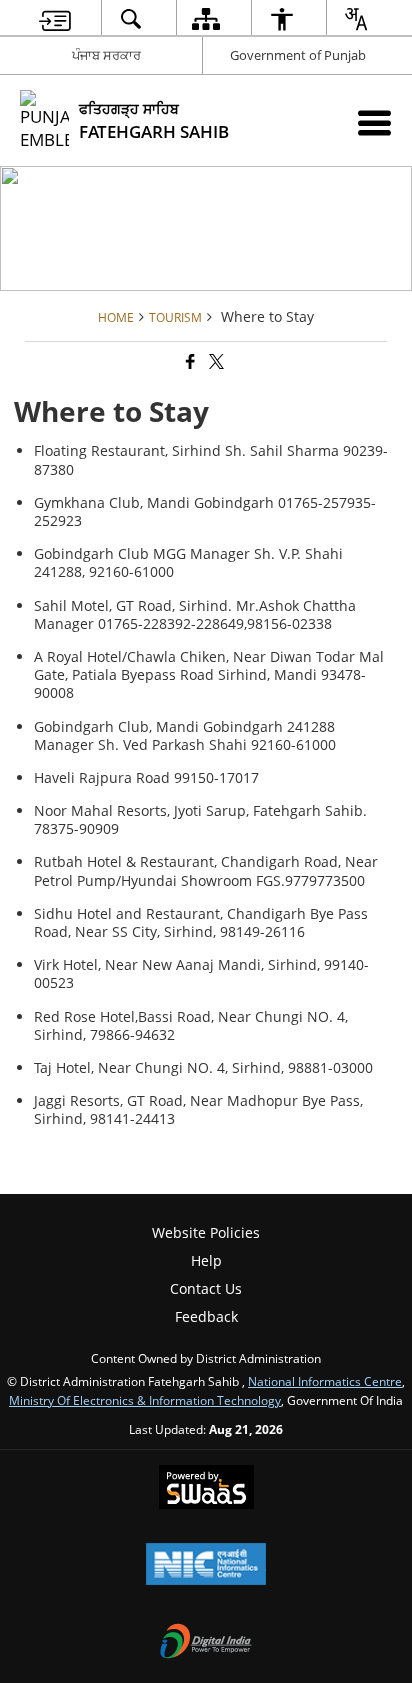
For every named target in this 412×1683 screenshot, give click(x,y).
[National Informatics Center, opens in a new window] (206, 1566)
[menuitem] (55, 18)
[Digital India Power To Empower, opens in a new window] (206, 1643)
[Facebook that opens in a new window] (189, 361)
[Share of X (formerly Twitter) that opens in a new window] (215, 361)
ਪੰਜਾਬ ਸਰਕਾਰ (106, 55)
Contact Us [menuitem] (206, 1288)
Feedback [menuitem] (206, 1316)
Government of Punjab (298, 55)
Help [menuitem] (206, 1260)
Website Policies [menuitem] (206, 1232)
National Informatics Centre (325, 1381)
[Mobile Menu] (374, 122)
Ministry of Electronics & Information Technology (145, 1400)
